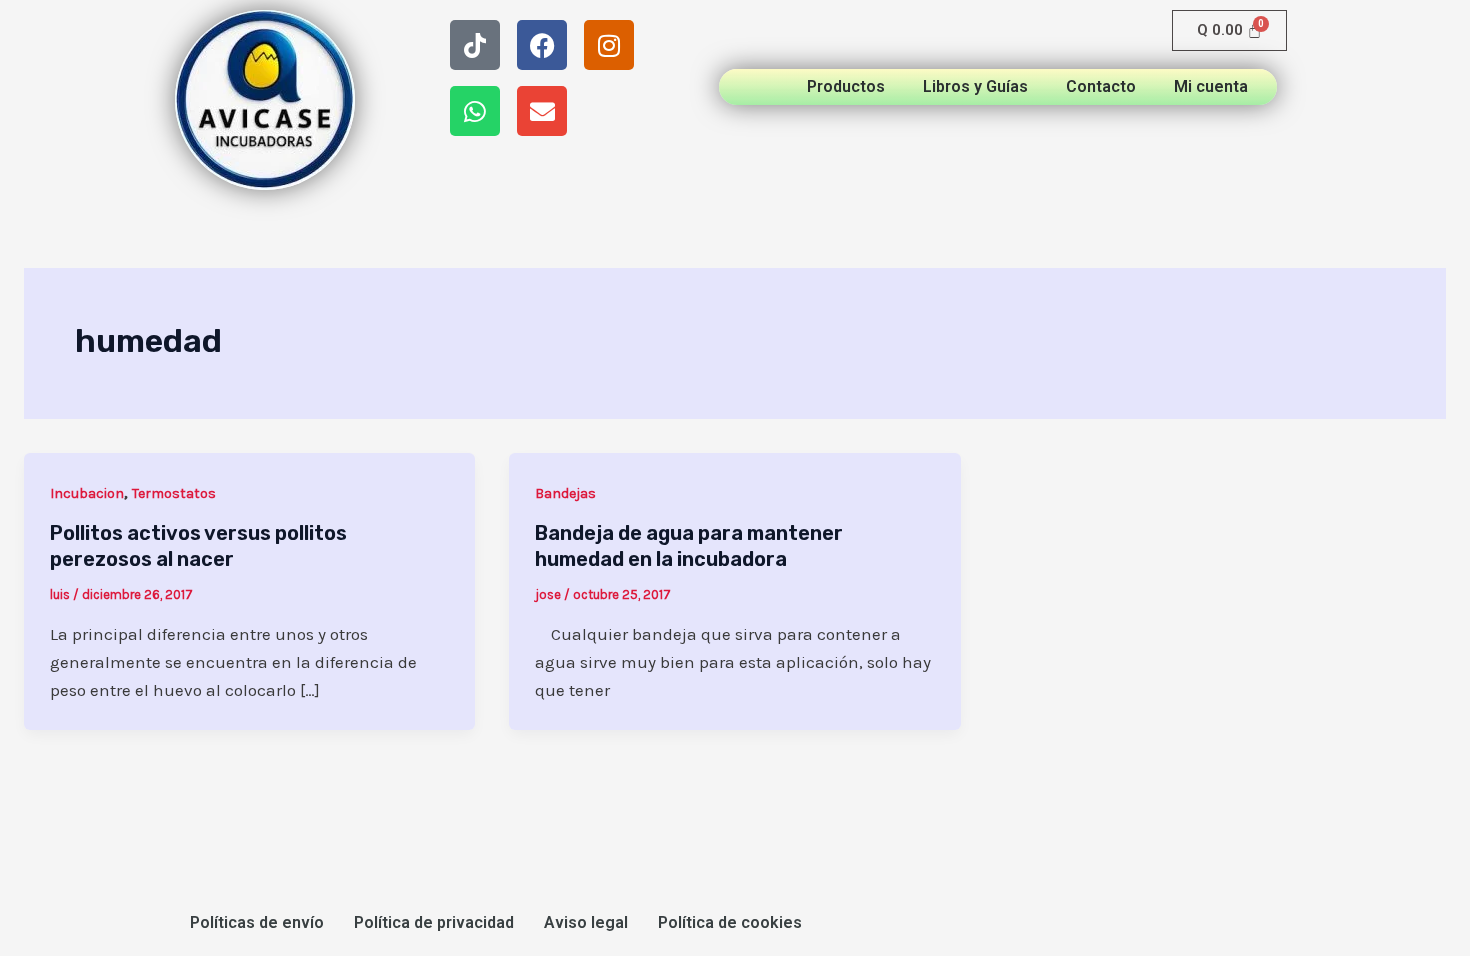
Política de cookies (730, 922)
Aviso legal (586, 922)
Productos (846, 87)
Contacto (1101, 87)
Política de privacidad (434, 922)
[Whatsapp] (475, 111)
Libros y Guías (975, 87)
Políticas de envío (257, 922)
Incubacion (87, 493)
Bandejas (565, 493)
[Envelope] (542, 111)
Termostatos (174, 493)
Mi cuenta (1211, 87)
